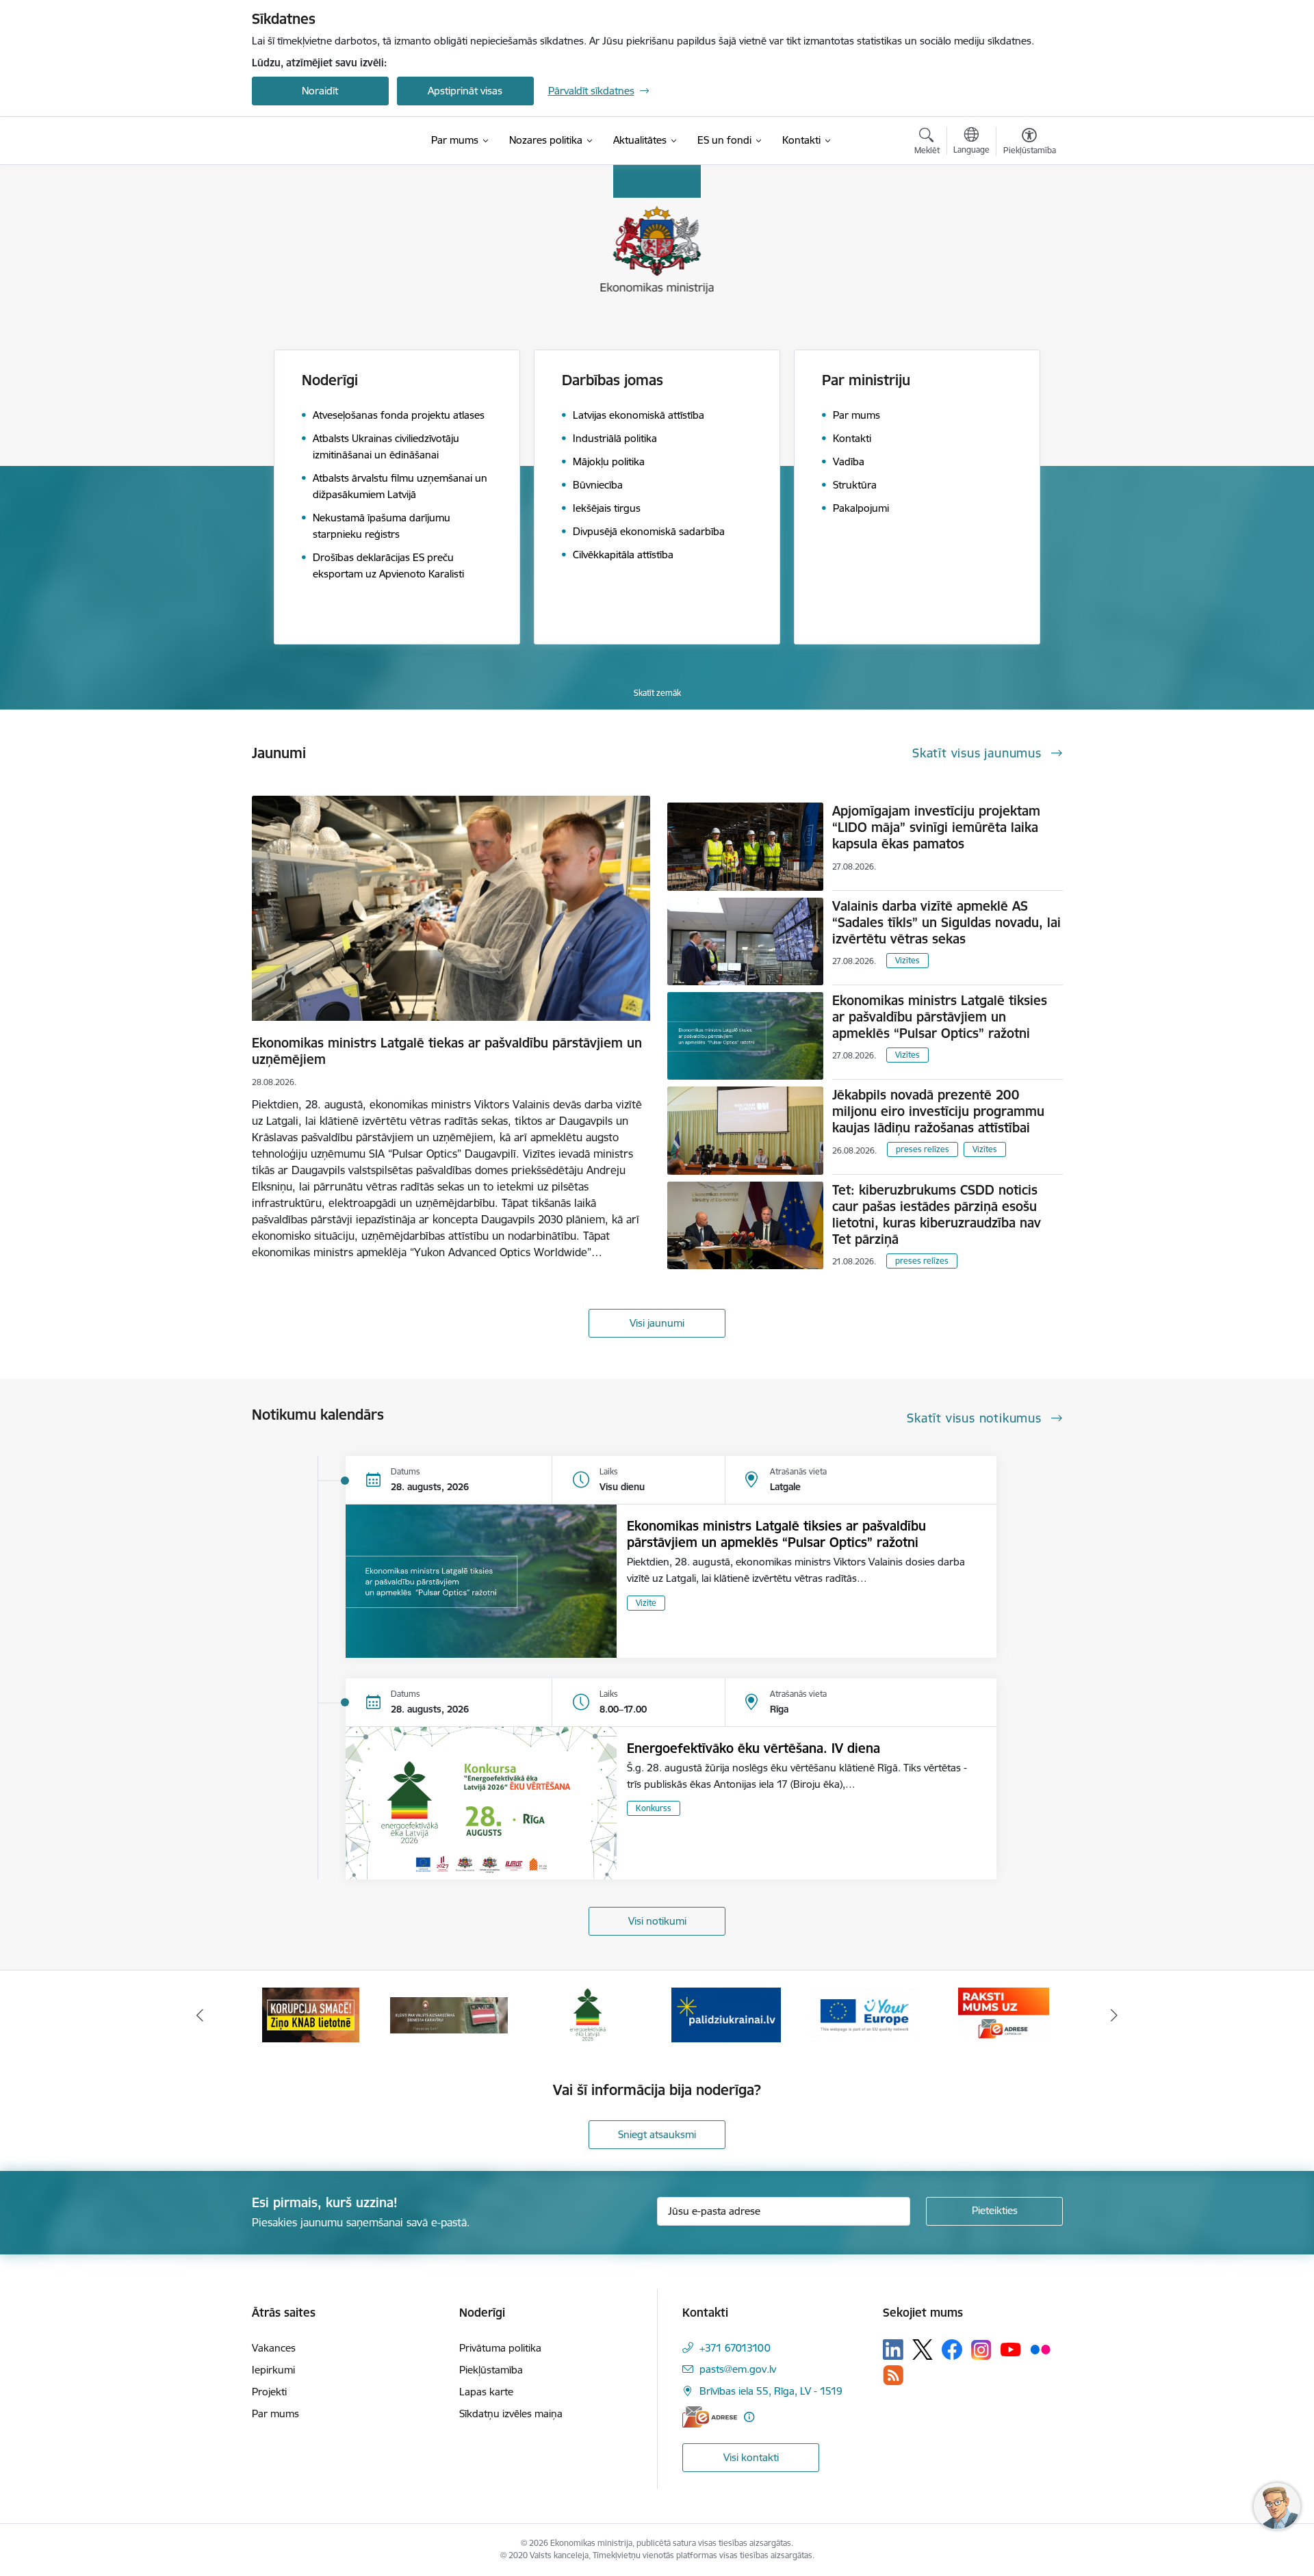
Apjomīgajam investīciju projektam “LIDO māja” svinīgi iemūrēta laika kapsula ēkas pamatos (936, 827)
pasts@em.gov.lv (738, 2369)
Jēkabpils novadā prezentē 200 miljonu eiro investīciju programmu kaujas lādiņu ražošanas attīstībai (938, 1111)
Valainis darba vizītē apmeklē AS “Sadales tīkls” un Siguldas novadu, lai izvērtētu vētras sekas (946, 922)
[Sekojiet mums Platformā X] (923, 2350)
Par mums (275, 2414)
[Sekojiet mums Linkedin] (893, 2350)
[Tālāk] (1115, 2015)
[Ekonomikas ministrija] (331, 141)
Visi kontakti (751, 2457)
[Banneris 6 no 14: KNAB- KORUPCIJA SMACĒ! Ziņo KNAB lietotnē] (311, 2014)
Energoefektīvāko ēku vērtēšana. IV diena (753, 1748)
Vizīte (646, 1603)
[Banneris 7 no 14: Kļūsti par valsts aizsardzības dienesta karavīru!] (449, 2014)
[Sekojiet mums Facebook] (952, 2350)
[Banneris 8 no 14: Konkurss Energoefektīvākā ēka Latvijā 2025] (588, 2014)
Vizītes (907, 960)
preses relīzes (923, 1149)
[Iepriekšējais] (200, 2015)
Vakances (274, 2348)
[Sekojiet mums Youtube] (1011, 2349)
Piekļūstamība (491, 2370)
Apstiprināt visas (465, 91)
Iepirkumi (273, 2370)
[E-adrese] (710, 2417)
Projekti (269, 2392)
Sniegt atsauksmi (657, 2134)
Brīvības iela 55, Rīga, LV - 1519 (771, 2391)
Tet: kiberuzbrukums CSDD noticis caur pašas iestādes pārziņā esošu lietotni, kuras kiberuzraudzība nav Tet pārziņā (937, 1214)
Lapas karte (486, 2392)
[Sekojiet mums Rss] (893, 2375)
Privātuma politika (500, 2348)
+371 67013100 (735, 2348)
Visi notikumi (657, 1921)
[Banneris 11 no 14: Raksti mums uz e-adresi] (1004, 2014)
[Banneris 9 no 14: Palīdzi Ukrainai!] (726, 2014)
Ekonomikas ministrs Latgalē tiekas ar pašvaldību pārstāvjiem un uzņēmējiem (447, 1051)
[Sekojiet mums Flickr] (1040, 2349)
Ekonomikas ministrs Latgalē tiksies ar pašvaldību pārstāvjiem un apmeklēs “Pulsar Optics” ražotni (940, 1017)
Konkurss (654, 1808)
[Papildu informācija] (749, 2417)
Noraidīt (320, 91)
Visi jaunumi (657, 1323)
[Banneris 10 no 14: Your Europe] (865, 2014)
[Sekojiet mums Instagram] (981, 2350)
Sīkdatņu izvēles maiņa (511, 2414)
